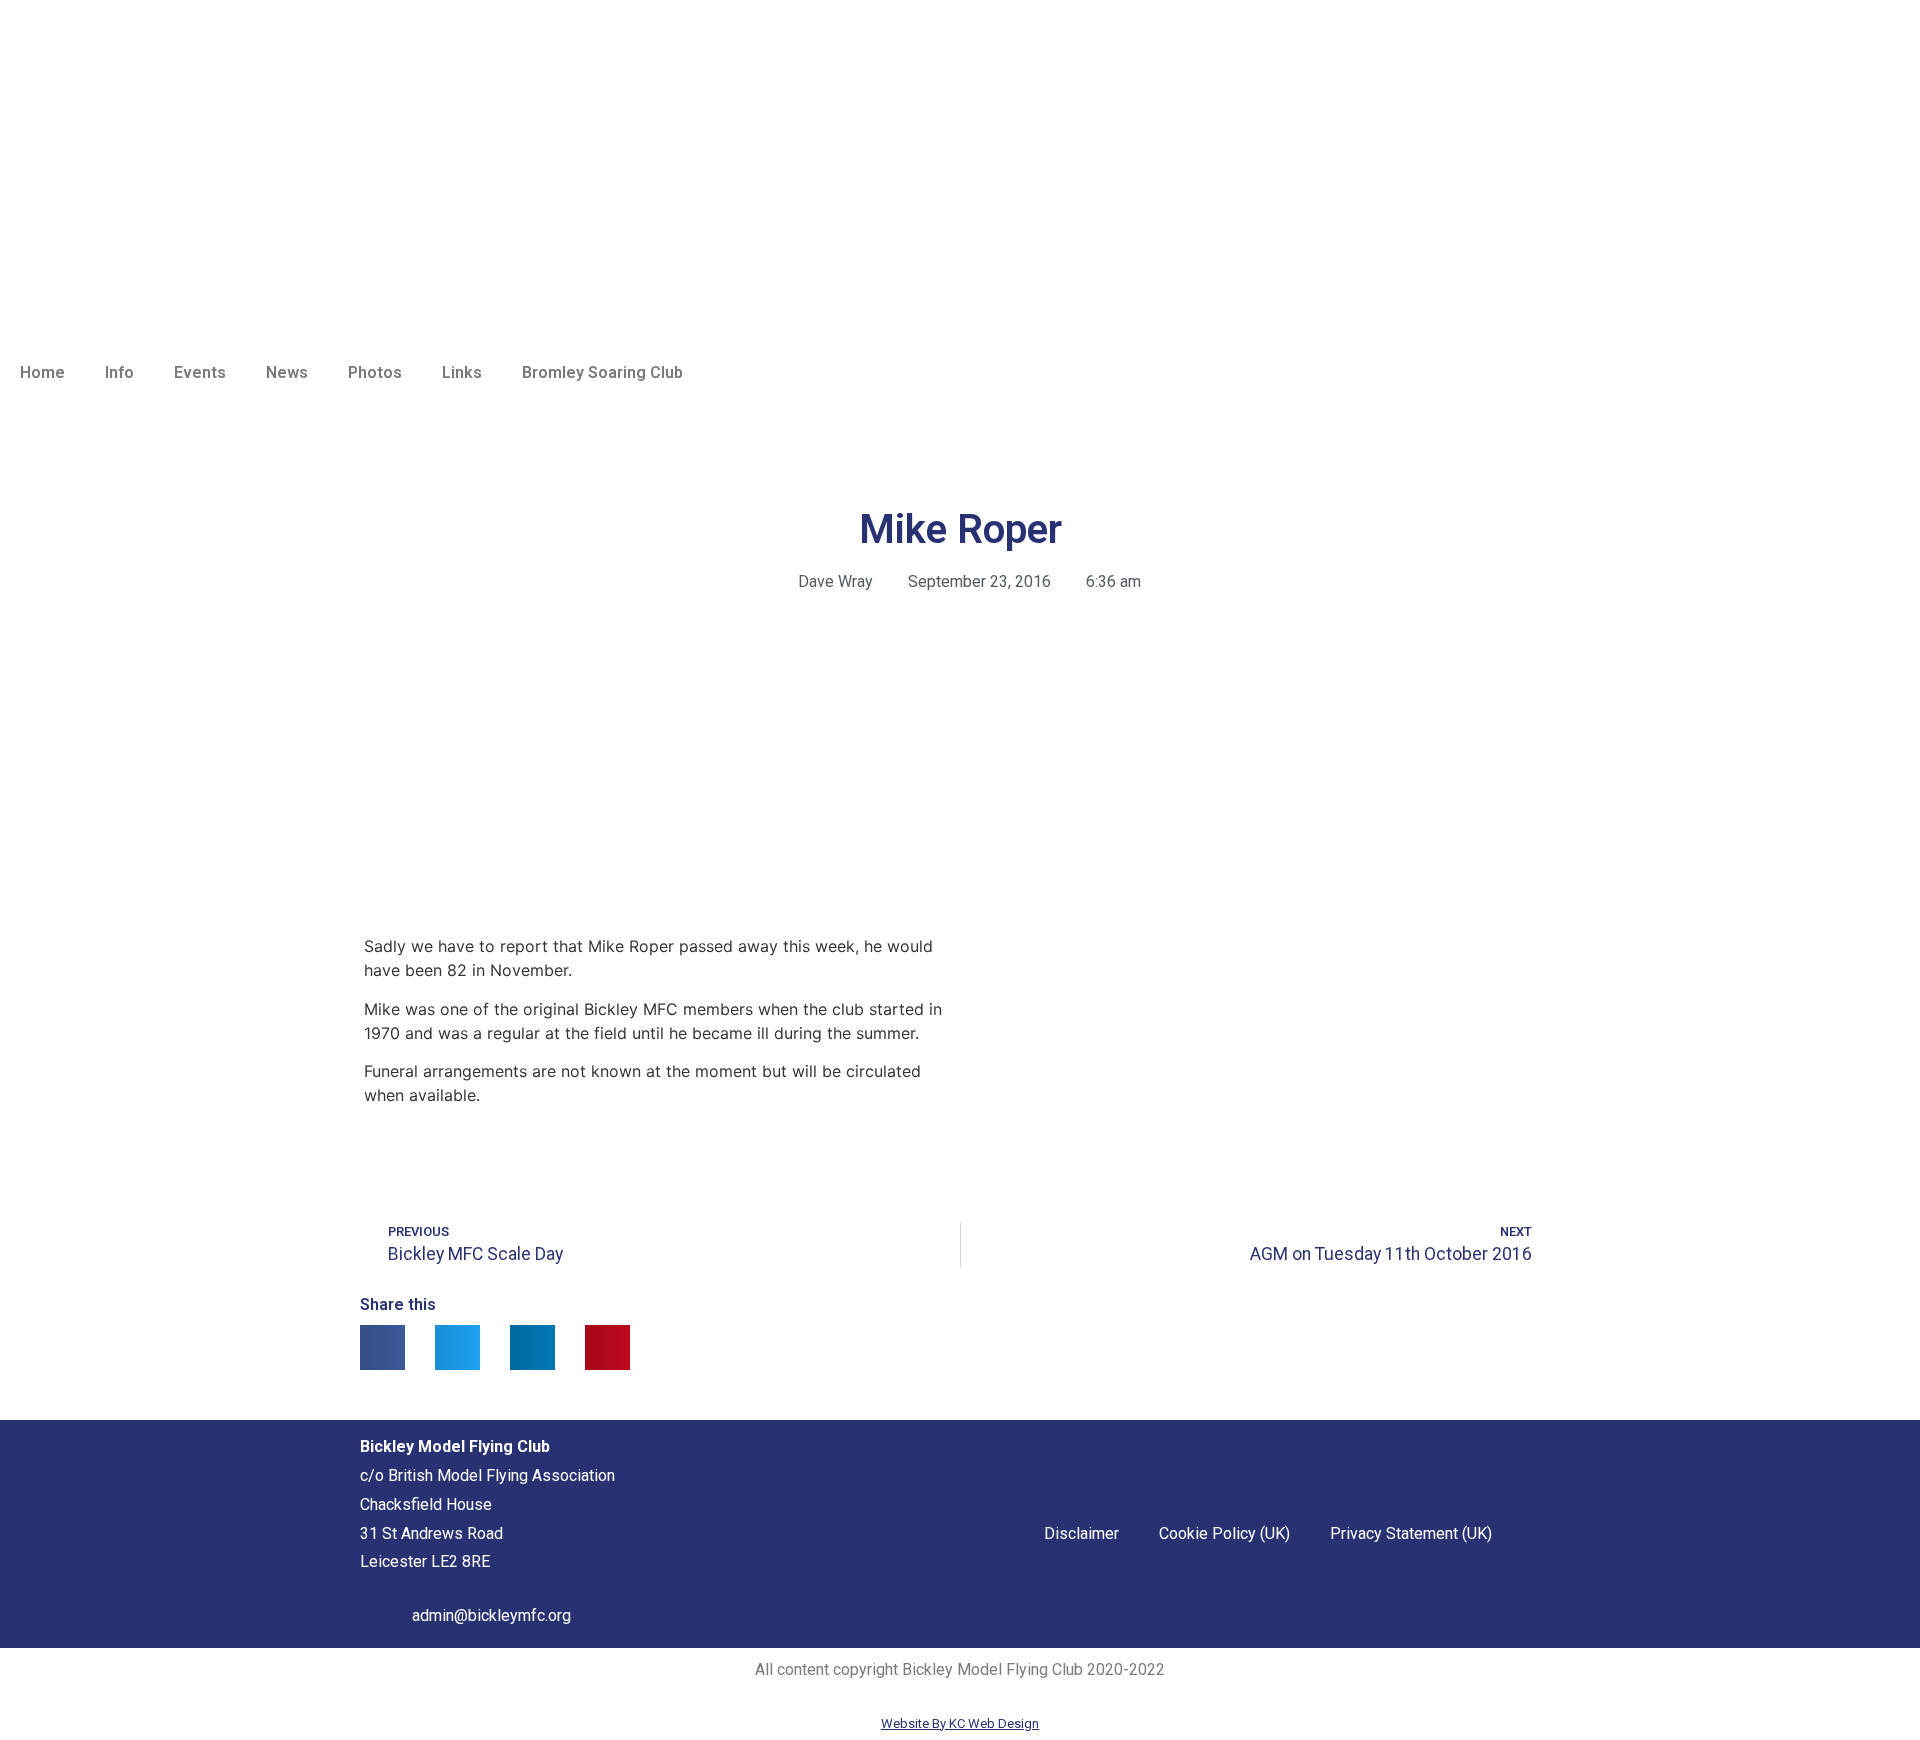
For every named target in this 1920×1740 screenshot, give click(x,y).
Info (119, 372)
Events (200, 372)
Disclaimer (1081, 1533)
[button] (382, 1347)
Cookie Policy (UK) (1224, 1533)
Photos (375, 372)
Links (462, 372)
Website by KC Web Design (960, 1723)
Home (42, 372)
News (287, 372)
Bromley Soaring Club (602, 372)
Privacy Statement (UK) (1411, 1533)
